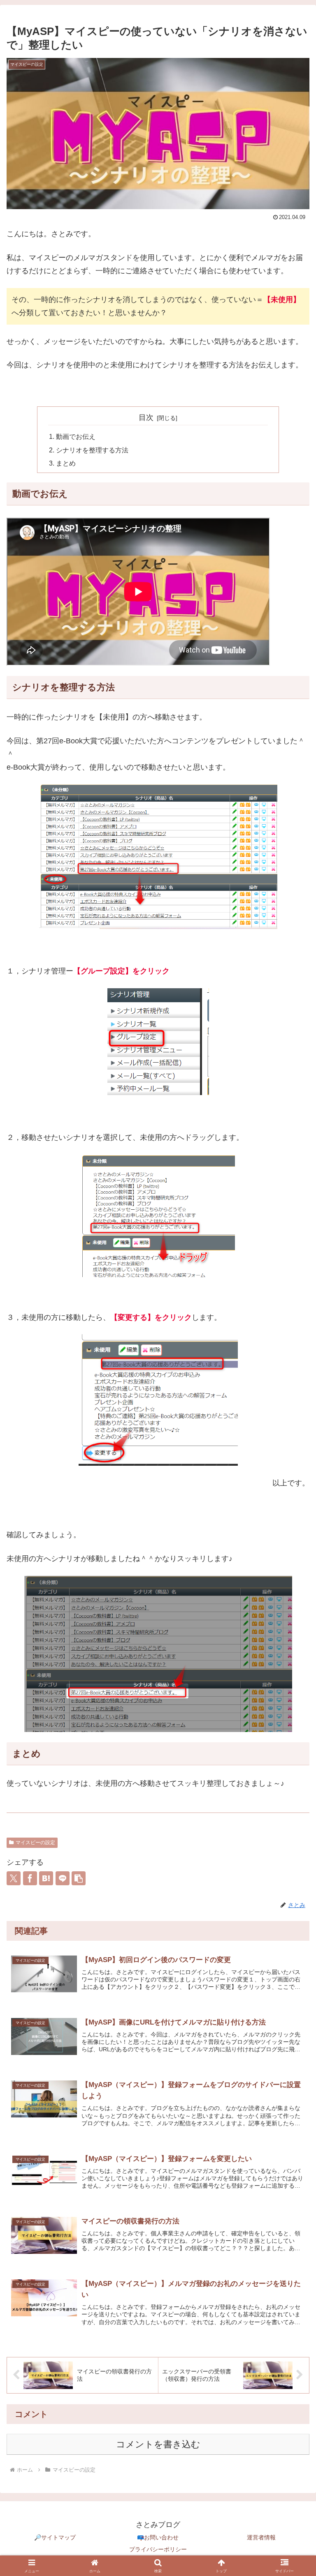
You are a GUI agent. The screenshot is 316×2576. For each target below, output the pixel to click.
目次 (146, 417)
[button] (79, 1878)
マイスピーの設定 (35, 1843)
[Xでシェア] (14, 1878)
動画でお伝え (76, 436)
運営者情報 (261, 2537)
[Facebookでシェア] (30, 1878)
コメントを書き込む (158, 2444)
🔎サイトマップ (55, 2537)
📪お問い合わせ (158, 2537)
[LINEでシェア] (63, 1878)
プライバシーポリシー (158, 2549)
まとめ (66, 463)
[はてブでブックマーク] (46, 1878)
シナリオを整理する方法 (92, 450)
